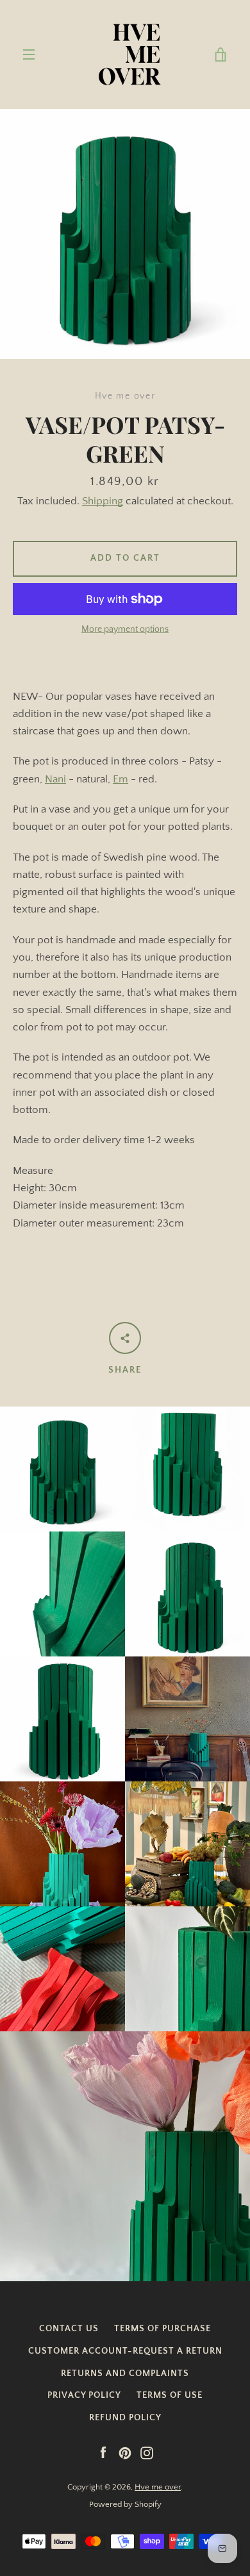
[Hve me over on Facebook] (103, 2452)
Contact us (69, 2329)
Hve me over (158, 2487)
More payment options (125, 629)
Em (121, 779)
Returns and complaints (125, 2374)
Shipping (103, 501)
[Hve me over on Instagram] (147, 2452)
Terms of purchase (162, 2329)
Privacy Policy (84, 2395)
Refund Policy (125, 2418)
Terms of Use (170, 2395)
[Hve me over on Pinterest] (125, 2452)
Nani (55, 779)
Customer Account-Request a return (125, 2351)
